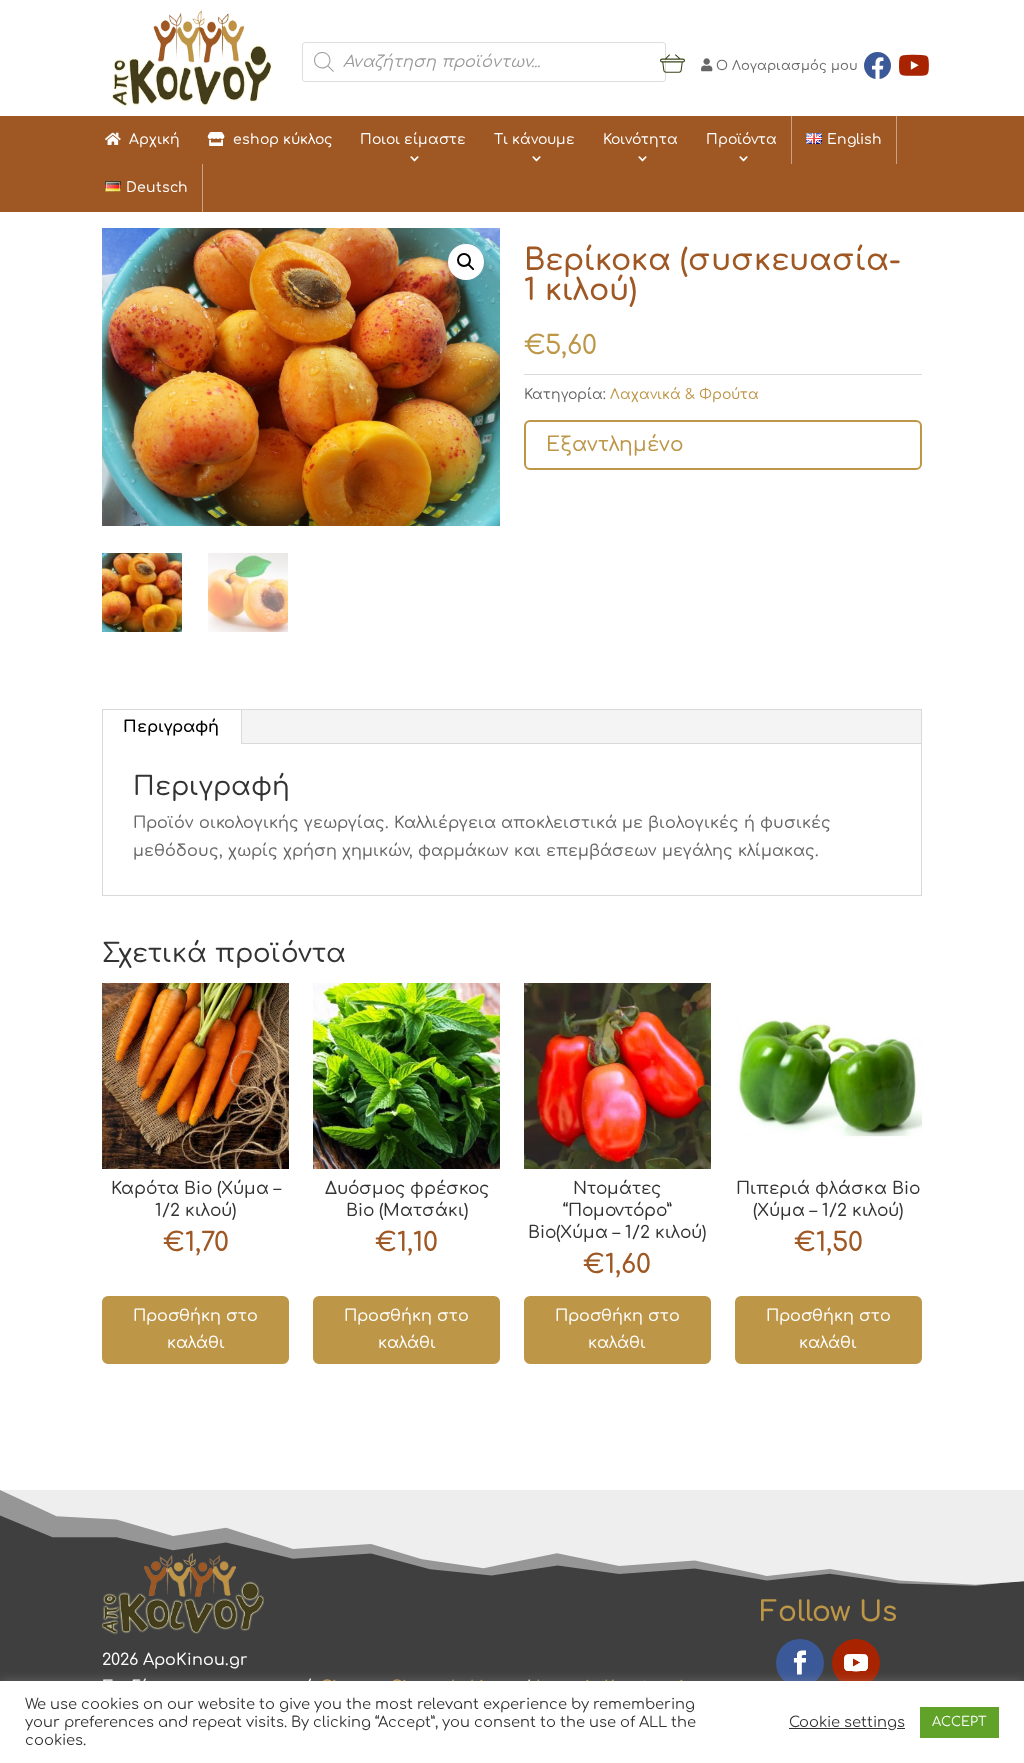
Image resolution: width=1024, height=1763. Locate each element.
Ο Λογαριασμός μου (785, 66)
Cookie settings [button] (847, 1722)
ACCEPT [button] (959, 1722)
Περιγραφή (171, 727)
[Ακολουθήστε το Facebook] (800, 1663)
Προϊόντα (741, 139)
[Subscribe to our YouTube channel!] (914, 62)
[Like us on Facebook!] (878, 62)
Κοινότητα (640, 139)
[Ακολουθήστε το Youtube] (856, 1663)
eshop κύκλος (278, 139)
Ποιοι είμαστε (413, 139)
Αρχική (150, 139)
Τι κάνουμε (534, 139)
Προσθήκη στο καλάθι (195, 1329)
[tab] (171, 727)
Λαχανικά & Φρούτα (684, 394)
